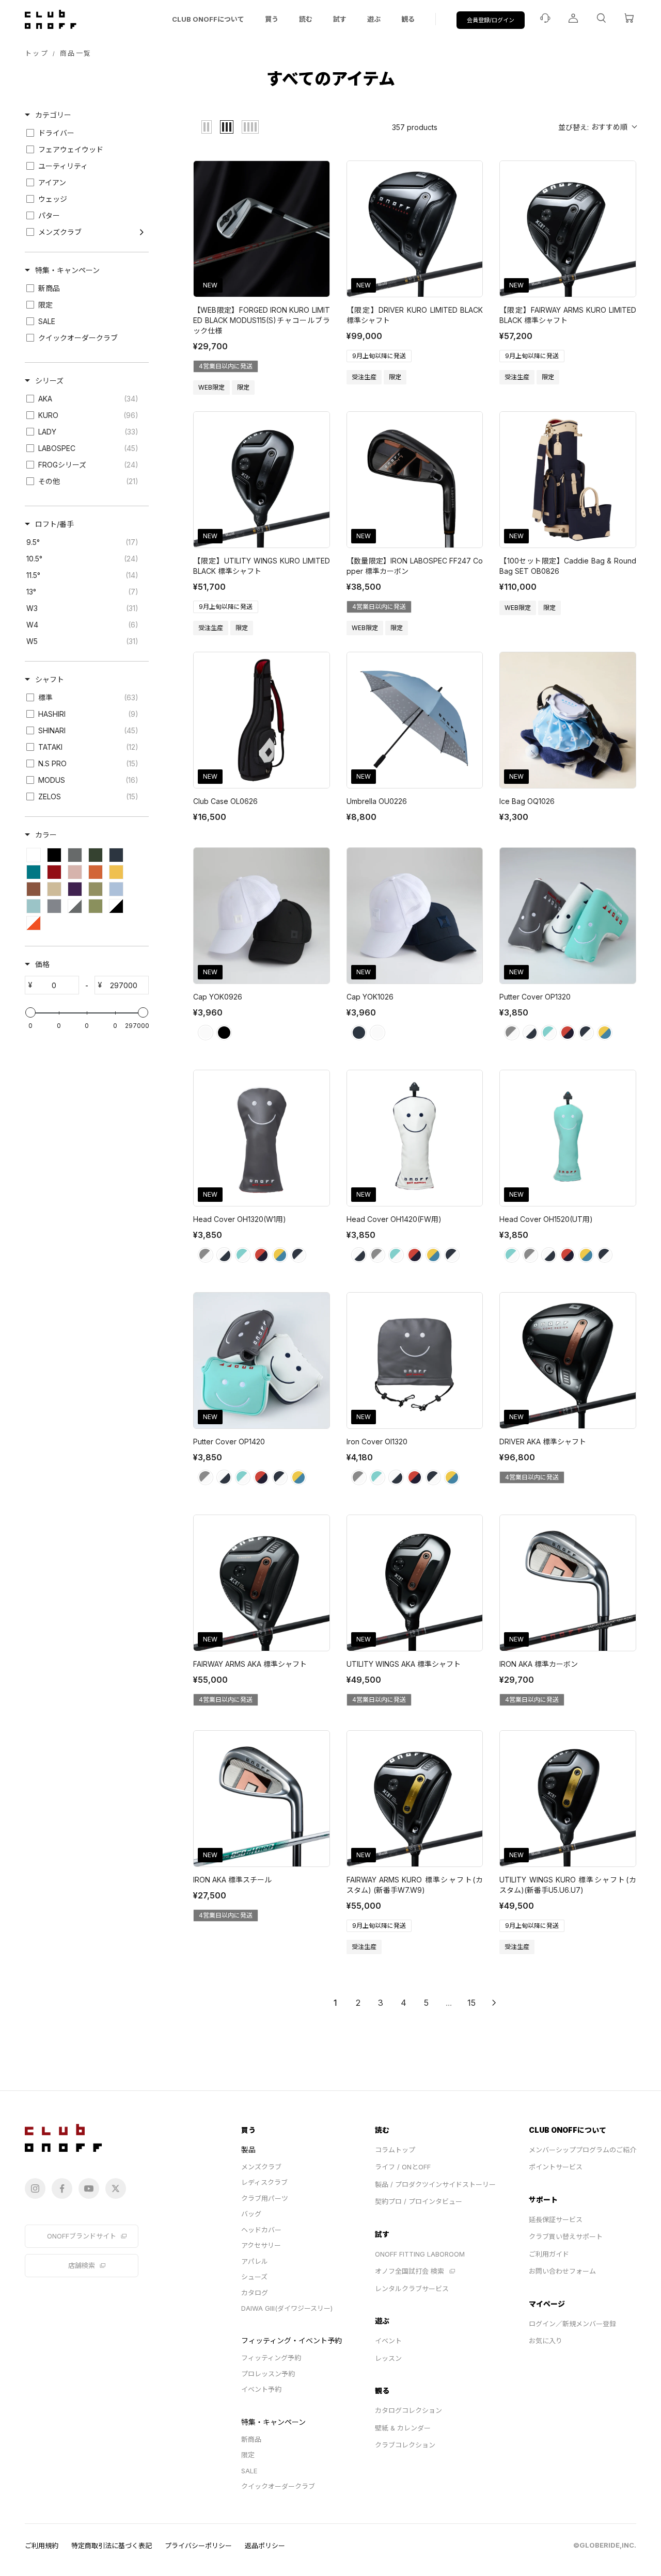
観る (408, 19)
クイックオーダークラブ (278, 2486)
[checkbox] (85, 133)
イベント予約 (261, 2389)
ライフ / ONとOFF (403, 2167)
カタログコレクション (408, 2410)
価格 (42, 964)
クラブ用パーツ (265, 2198)
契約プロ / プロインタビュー (419, 2201)
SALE (249, 2471)
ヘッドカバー (261, 2230)
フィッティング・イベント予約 (292, 2340)
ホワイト (206, 1033)
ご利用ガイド (549, 2254)
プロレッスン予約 (268, 2374)
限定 (248, 2455)
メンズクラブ (261, 2167)
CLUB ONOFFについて (208, 19)
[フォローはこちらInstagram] (35, 2188)
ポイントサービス (556, 2167)
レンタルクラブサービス (412, 2289)
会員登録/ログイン (491, 20)
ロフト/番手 (54, 524)
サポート (543, 2200)
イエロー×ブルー (605, 1033)
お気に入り (546, 2341)
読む (306, 19)
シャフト (50, 679)
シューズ (254, 2277)
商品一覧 (76, 53)
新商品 (251, 2439)
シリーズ (49, 381)
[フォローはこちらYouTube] (89, 2188)
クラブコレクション (405, 2445)
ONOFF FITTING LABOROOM (420, 2254)
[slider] (30, 1012)
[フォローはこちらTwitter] (116, 2188)
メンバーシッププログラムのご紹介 (583, 2150)
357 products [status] (415, 127)
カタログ (255, 2293)
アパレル (255, 2261)
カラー (46, 835)
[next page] (494, 2003)
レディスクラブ (264, 2182)
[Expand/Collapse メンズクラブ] (142, 232)
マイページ (547, 2304)
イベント (388, 2341)
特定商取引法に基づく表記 (112, 2546)
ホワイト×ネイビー (530, 1033)
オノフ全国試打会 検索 (410, 2271)
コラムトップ (395, 2150)
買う (272, 19)
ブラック (224, 1033)
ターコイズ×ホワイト (549, 1033)
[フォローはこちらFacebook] (62, 2188)
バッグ (251, 2214)
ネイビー (359, 1033)
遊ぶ (374, 19)
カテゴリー (53, 115)
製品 (248, 2150)
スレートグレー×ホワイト (512, 1033)
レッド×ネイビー (568, 1033)
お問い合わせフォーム (562, 2271)
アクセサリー (261, 2245)
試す (340, 19)
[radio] (207, 127)
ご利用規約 (42, 2546)
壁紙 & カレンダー (403, 2428)
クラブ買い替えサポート (566, 2236)
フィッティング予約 (271, 2358)
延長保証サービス (556, 2219)
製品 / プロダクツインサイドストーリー (435, 2184)
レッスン (388, 2358)
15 (471, 2003)
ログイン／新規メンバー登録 (572, 2324)
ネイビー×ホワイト (586, 1033)
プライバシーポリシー (198, 2546)
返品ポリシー (265, 2546)
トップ (37, 53)
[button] (597, 127)
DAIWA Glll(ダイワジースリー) (287, 2308)
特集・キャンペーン (67, 270)
